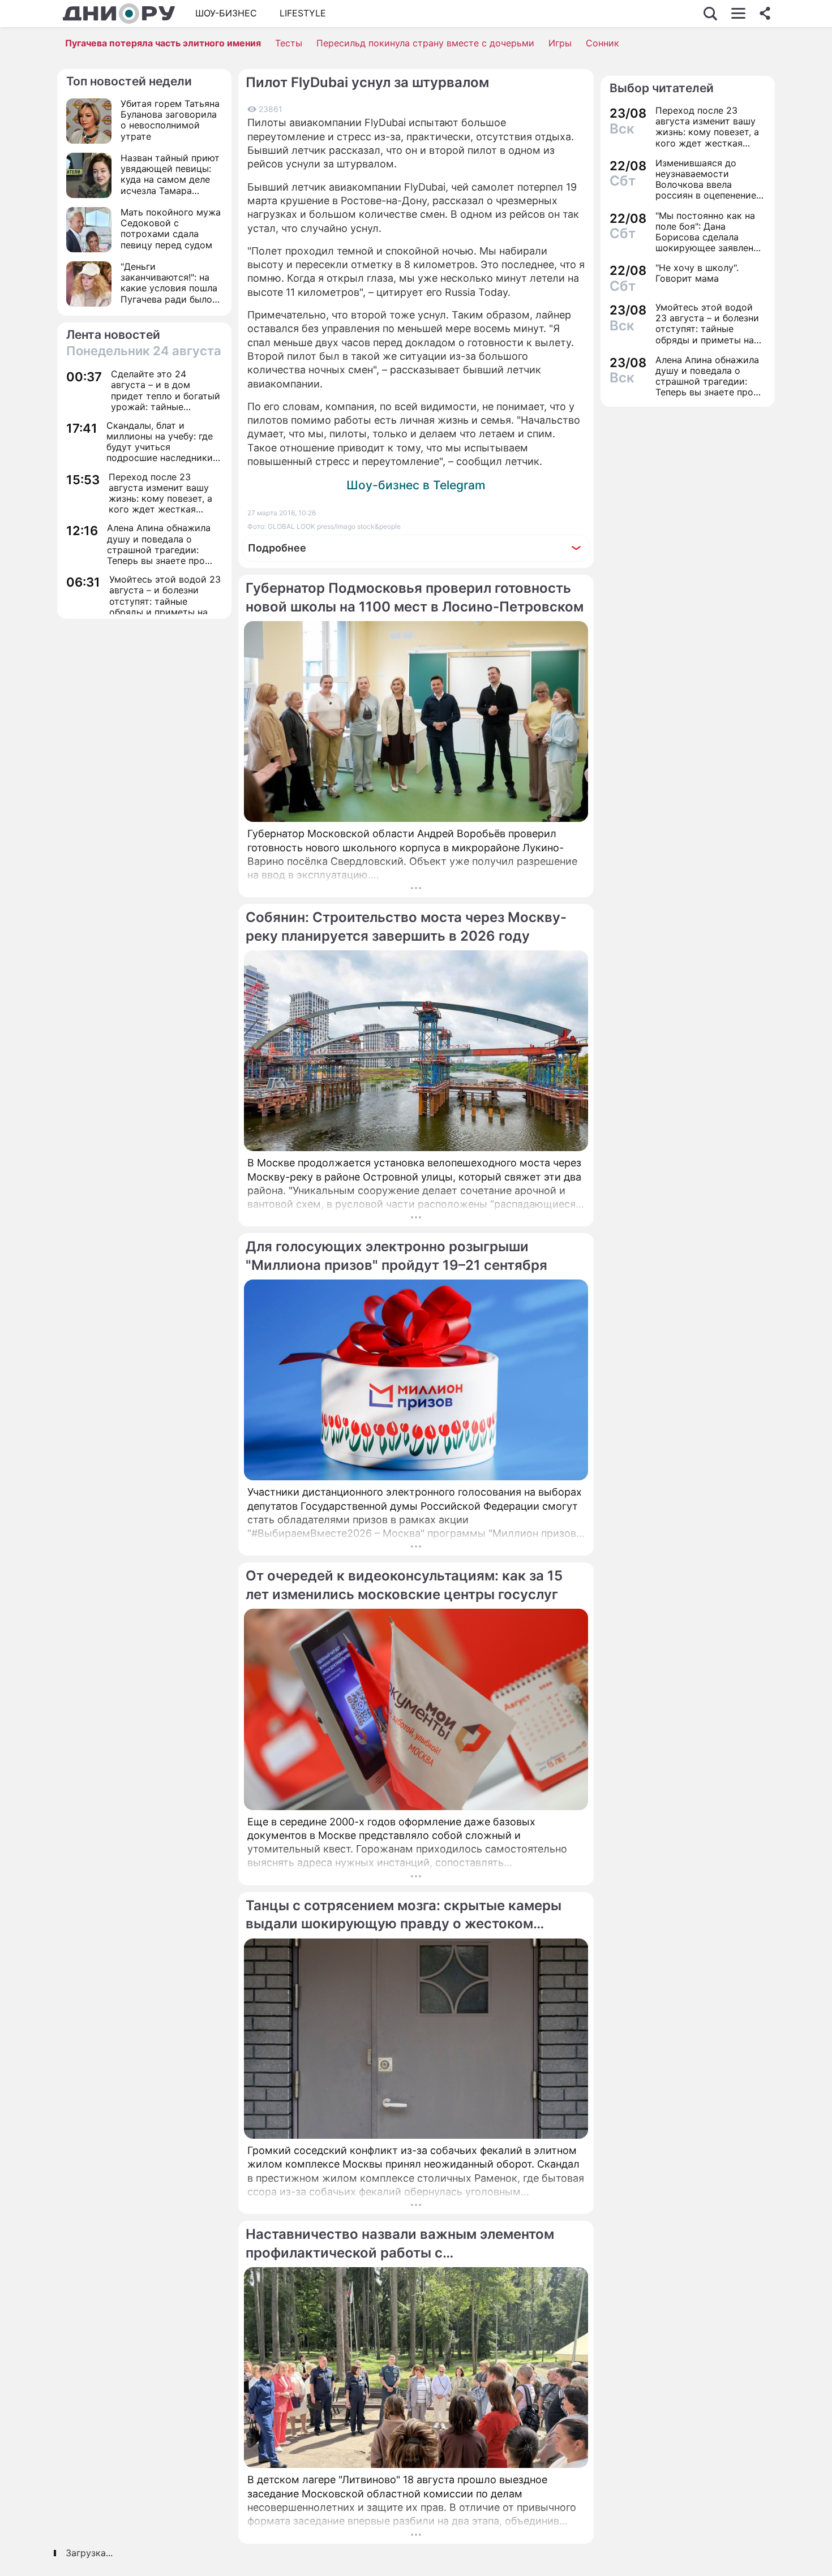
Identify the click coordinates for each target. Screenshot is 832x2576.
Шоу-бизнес (226, 13)
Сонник (602, 43)
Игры (560, 43)
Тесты (289, 43)
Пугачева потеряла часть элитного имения (163, 43)
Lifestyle (303, 13)
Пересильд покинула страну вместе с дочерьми (425, 43)
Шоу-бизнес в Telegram (416, 485)
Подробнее (277, 548)
